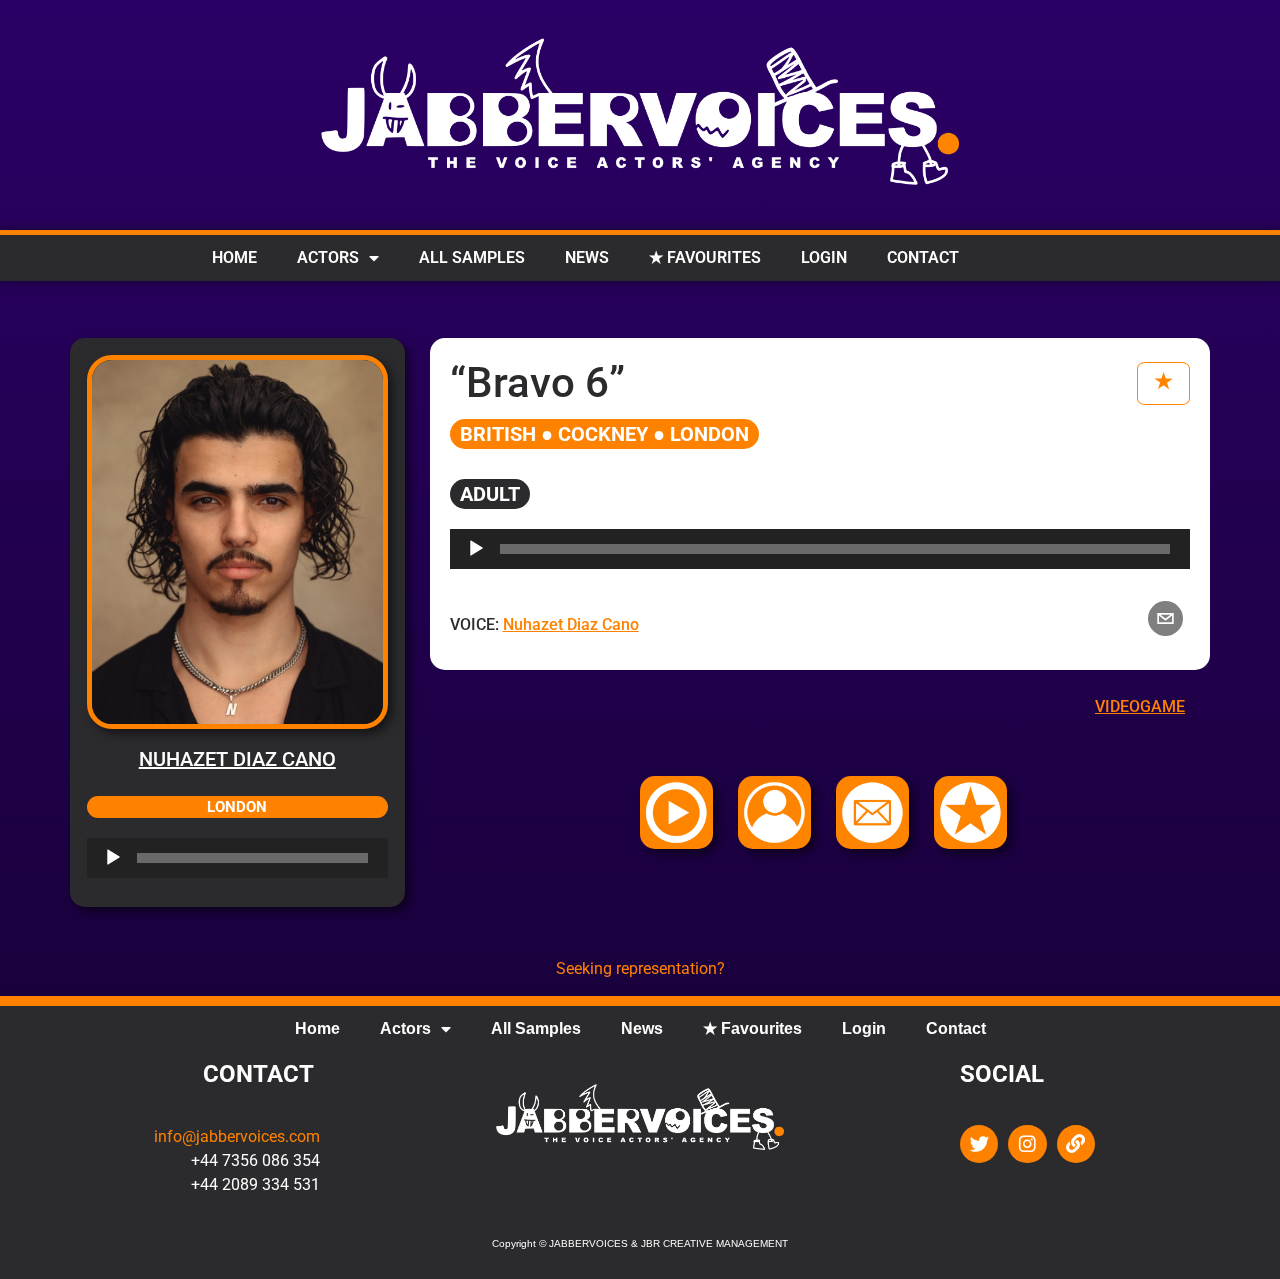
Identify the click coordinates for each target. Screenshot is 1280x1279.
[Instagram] (1027, 1144)
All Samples (472, 257)
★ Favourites (705, 257)
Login (824, 257)
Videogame (1140, 706)
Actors (328, 257)
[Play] (113, 858)
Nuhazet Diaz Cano (237, 759)
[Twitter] (979, 1144)
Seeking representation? (640, 968)
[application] (237, 858)
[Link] (1076, 1144)
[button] (1165, 618)
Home (234, 257)
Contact (923, 257)
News (587, 257)
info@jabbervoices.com (237, 1136)
